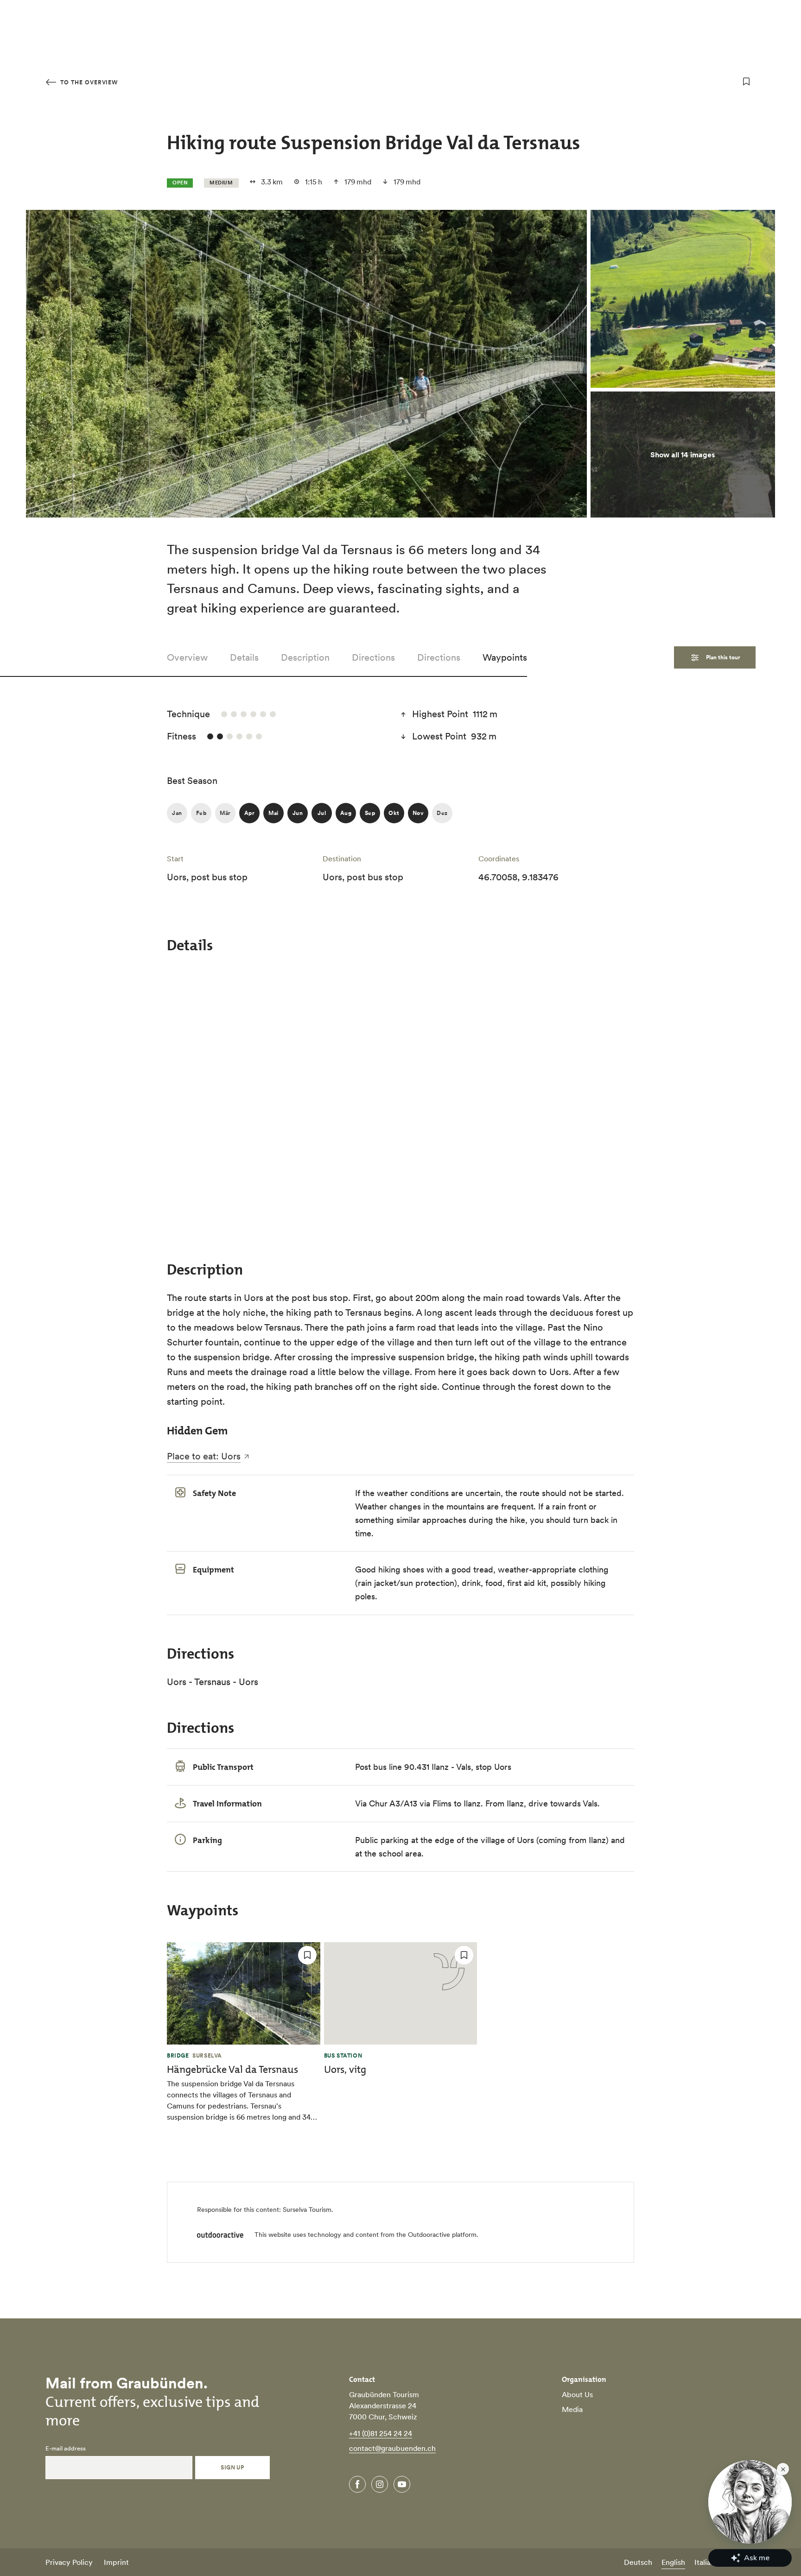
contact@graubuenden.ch (392, 2448)
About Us (577, 2394)
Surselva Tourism (307, 2210)
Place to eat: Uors (204, 1456)
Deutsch (638, 2562)
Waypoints (505, 657)
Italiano (707, 2562)
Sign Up (232, 2467)
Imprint (116, 2562)
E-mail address (66, 2449)
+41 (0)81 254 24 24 (381, 2433)
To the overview (88, 82)
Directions (373, 657)
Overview (187, 657)
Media (572, 2409)
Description (305, 657)
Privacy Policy (69, 2562)
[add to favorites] (746, 82)
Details (244, 657)
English (673, 2562)
